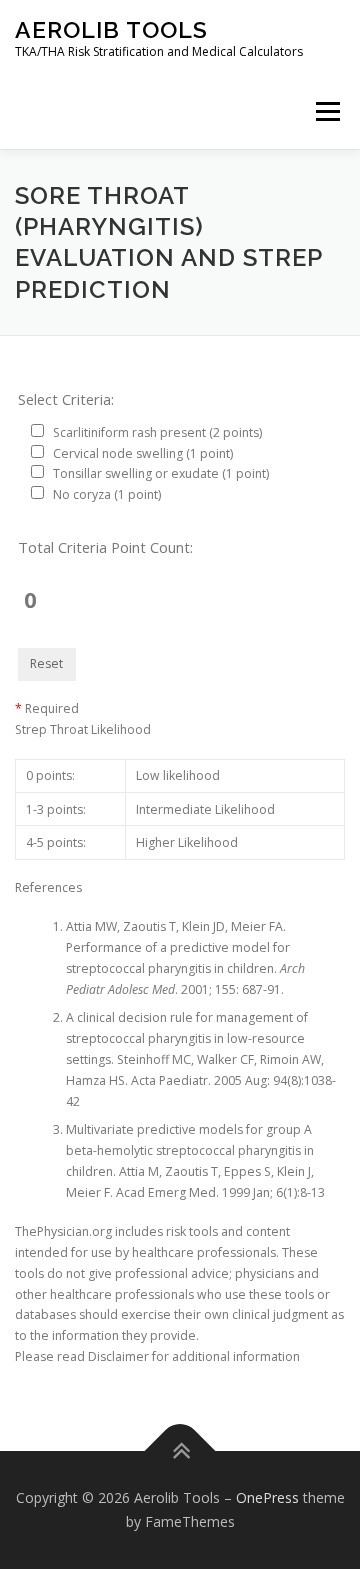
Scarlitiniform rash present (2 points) (157, 432)
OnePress (267, 1497)
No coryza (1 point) (107, 494)
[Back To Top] (180, 1451)
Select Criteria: (66, 399)
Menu (326, 111)
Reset (46, 663)
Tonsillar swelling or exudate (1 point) (161, 473)
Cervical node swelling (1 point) (143, 453)
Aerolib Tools (111, 29)
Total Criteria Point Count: (105, 547)
